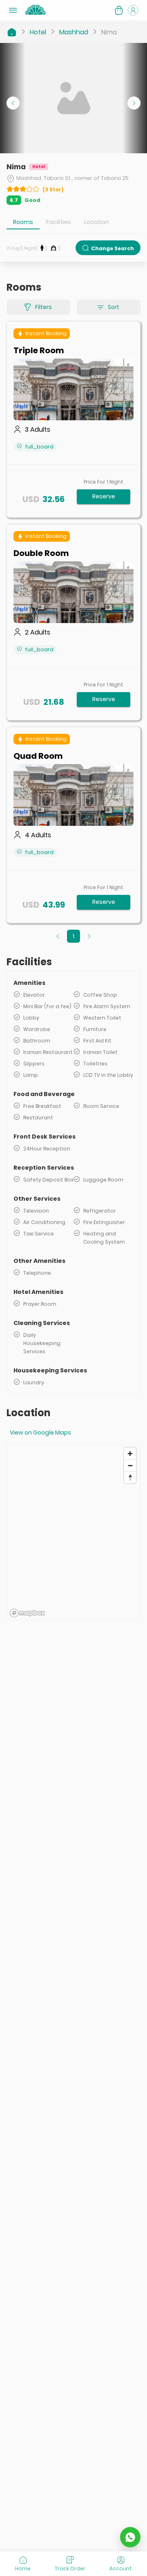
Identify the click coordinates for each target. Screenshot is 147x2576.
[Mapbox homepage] (27, 1613)
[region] (73, 1532)
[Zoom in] (130, 1454)
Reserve (104, 496)
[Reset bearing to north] (130, 1477)
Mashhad (74, 32)
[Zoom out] (130, 1465)
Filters (43, 307)
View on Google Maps (40, 1433)
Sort (114, 307)
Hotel (38, 32)
